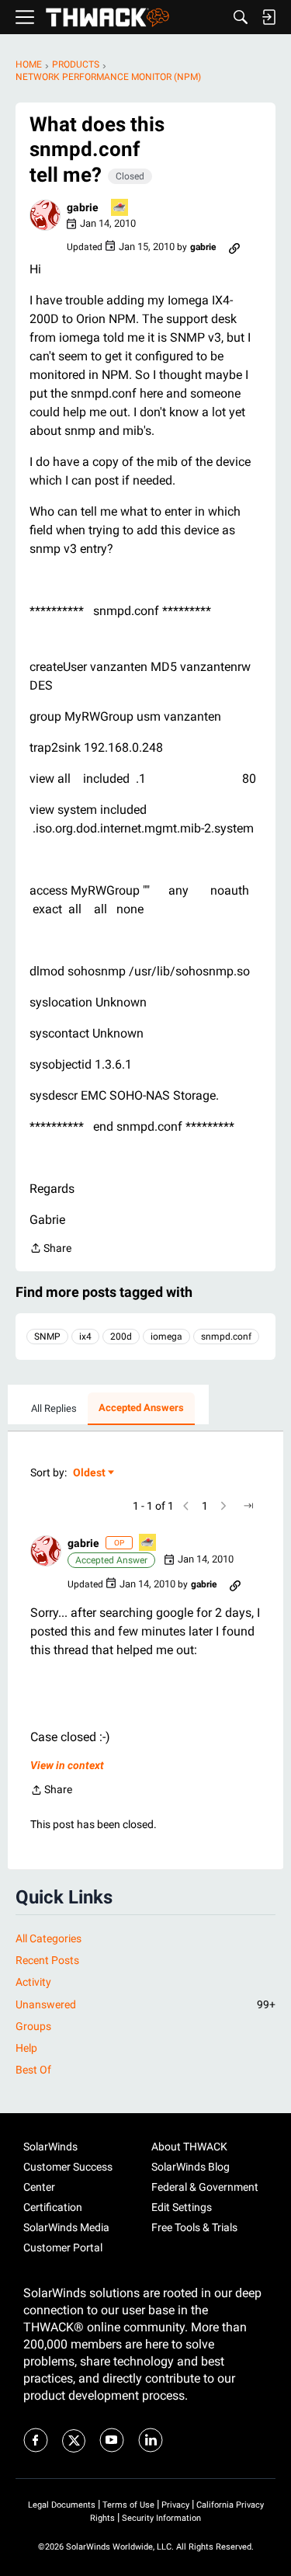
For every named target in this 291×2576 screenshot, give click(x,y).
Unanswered (145, 2004)
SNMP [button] (47, 1337)
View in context (67, 1765)
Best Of (33, 2070)
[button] (45, 215)
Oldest (90, 1474)
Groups (33, 2026)
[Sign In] (268, 17)
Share (50, 1250)
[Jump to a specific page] (248, 1506)
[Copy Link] (234, 247)
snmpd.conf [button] (226, 1337)
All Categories (48, 1938)
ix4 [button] (85, 1337)
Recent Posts (47, 1960)
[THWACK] (107, 17)
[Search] (241, 17)
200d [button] (121, 1337)
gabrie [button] (83, 207)
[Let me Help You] (120, 209)
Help (26, 2048)
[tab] (54, 1409)
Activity (33, 1982)
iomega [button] (166, 1337)
